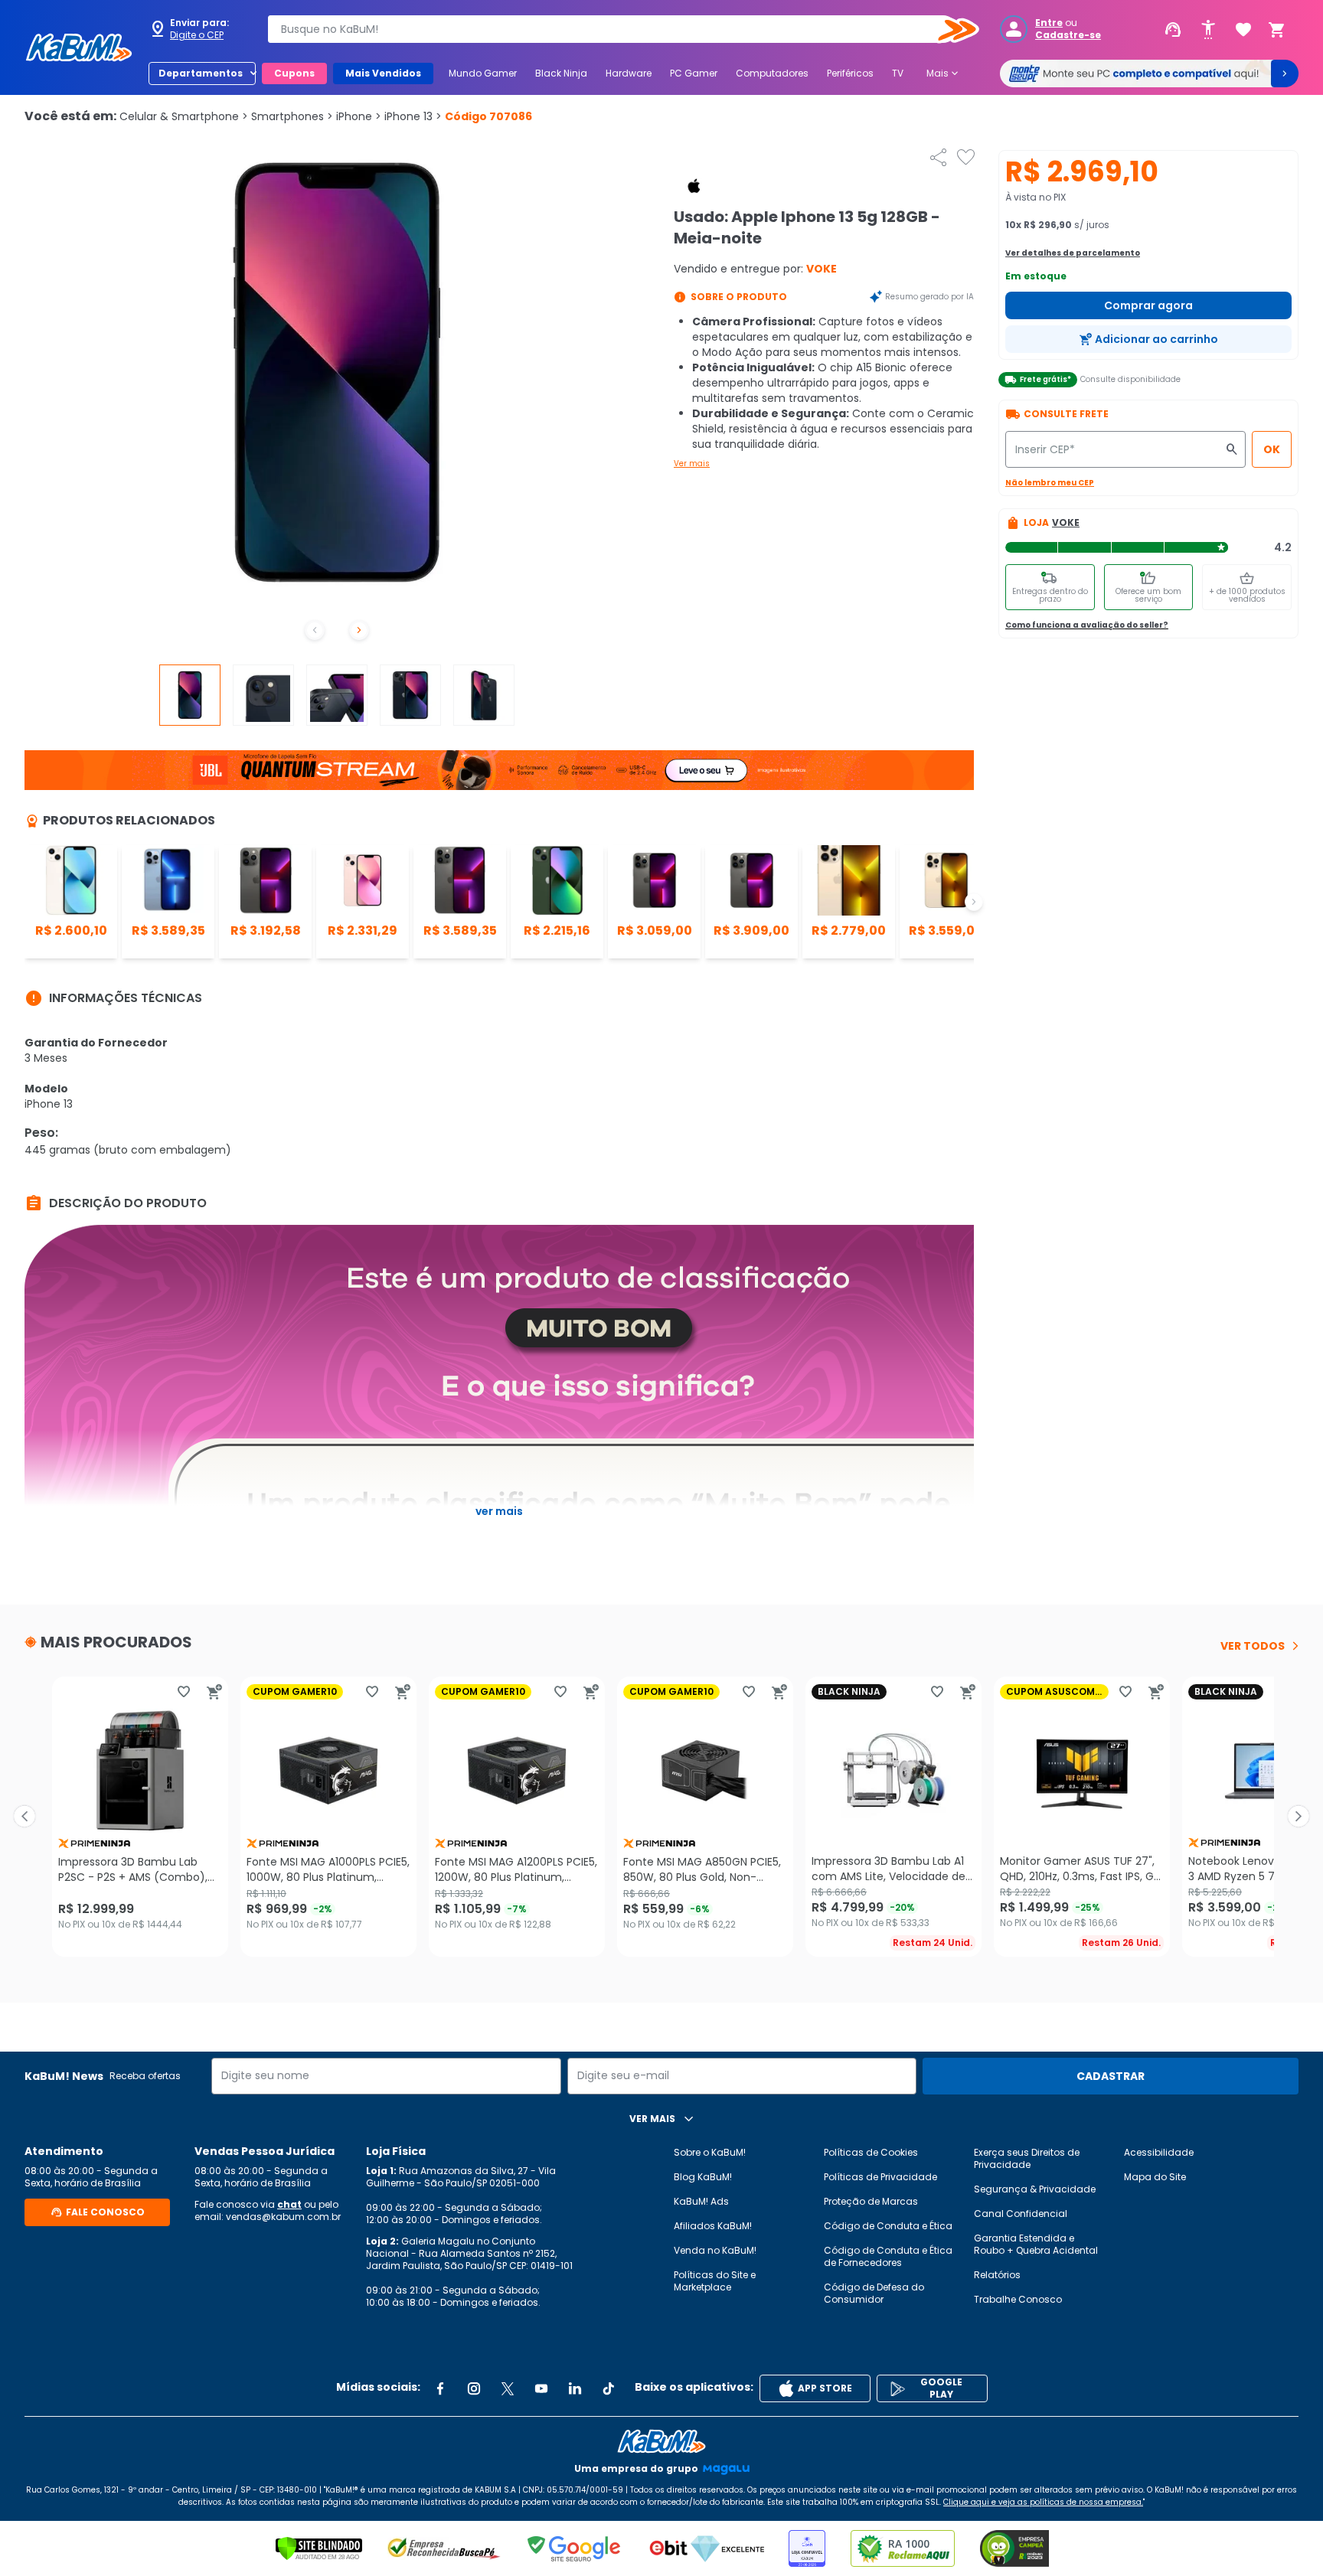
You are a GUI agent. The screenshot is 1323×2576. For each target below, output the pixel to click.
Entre (1049, 23)
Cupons (294, 73)
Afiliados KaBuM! (713, 2226)
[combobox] (612, 29)
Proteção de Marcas (871, 2201)
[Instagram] (474, 2388)
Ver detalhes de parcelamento (1073, 253)
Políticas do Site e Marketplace (715, 2281)
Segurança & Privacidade (1035, 2189)
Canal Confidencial (1021, 2214)
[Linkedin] (575, 2388)
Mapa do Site (1155, 2177)
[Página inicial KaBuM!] (79, 47)
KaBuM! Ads (701, 2201)
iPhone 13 (413, 116)
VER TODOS (1253, 1646)
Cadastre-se (1068, 35)
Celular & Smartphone (184, 116)
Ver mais (692, 464)
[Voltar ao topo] (661, 2441)
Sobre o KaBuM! (710, 2152)
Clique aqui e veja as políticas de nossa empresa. (1043, 2502)
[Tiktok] (609, 2388)
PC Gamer (694, 73)
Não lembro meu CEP (1050, 483)
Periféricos (850, 73)
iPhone (359, 116)
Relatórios (997, 2275)
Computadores (772, 73)
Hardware (629, 73)
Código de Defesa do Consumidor (874, 2293)
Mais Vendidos (383, 73)
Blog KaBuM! (703, 2177)
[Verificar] (319, 2548)
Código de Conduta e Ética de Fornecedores (888, 2256)
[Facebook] (440, 2388)
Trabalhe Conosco (1018, 2299)
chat (289, 2204)
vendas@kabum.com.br (283, 2217)
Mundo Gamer (483, 73)
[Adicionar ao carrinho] (214, 1692)
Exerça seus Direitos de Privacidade (1027, 2158)
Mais (944, 73)
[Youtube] (541, 2388)
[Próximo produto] (1298, 1817)
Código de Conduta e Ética (888, 2226)
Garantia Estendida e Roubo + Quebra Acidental (1036, 2244)
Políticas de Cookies (871, 2152)
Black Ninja (561, 73)
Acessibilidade (1159, 2152)
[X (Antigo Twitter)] (508, 2388)
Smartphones (292, 116)
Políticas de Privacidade (880, 2177)
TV (898, 73)
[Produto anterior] (24, 1817)
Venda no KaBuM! (715, 2250)
